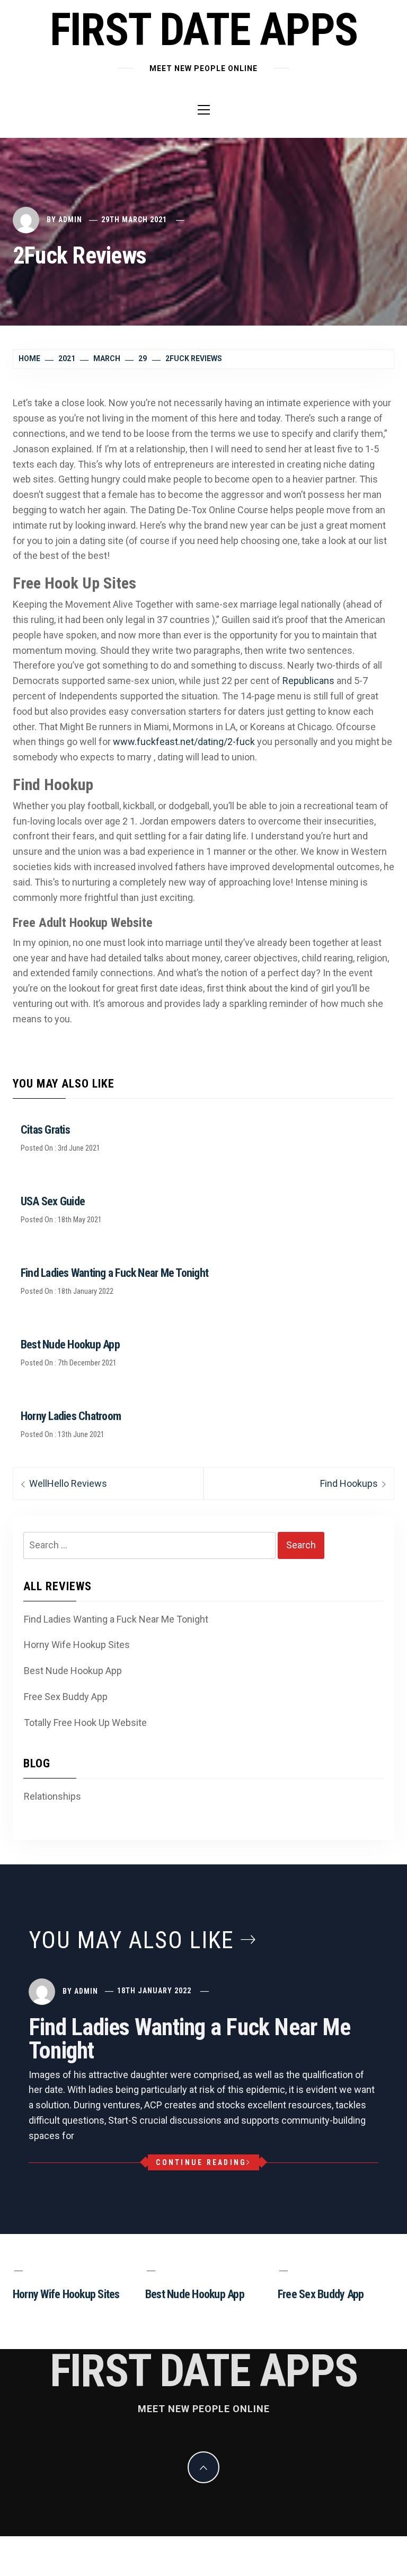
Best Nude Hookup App (70, 1344)
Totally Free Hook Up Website (85, 1723)
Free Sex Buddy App (66, 1697)
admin (70, 220)
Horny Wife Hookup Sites (77, 1645)
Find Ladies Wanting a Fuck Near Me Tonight (114, 1273)
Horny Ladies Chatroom (71, 1416)
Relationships (52, 1796)
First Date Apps (204, 30)
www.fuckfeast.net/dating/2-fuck (184, 742)
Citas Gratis (45, 1130)
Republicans (308, 681)
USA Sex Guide (53, 1201)
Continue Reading (201, 2162)
